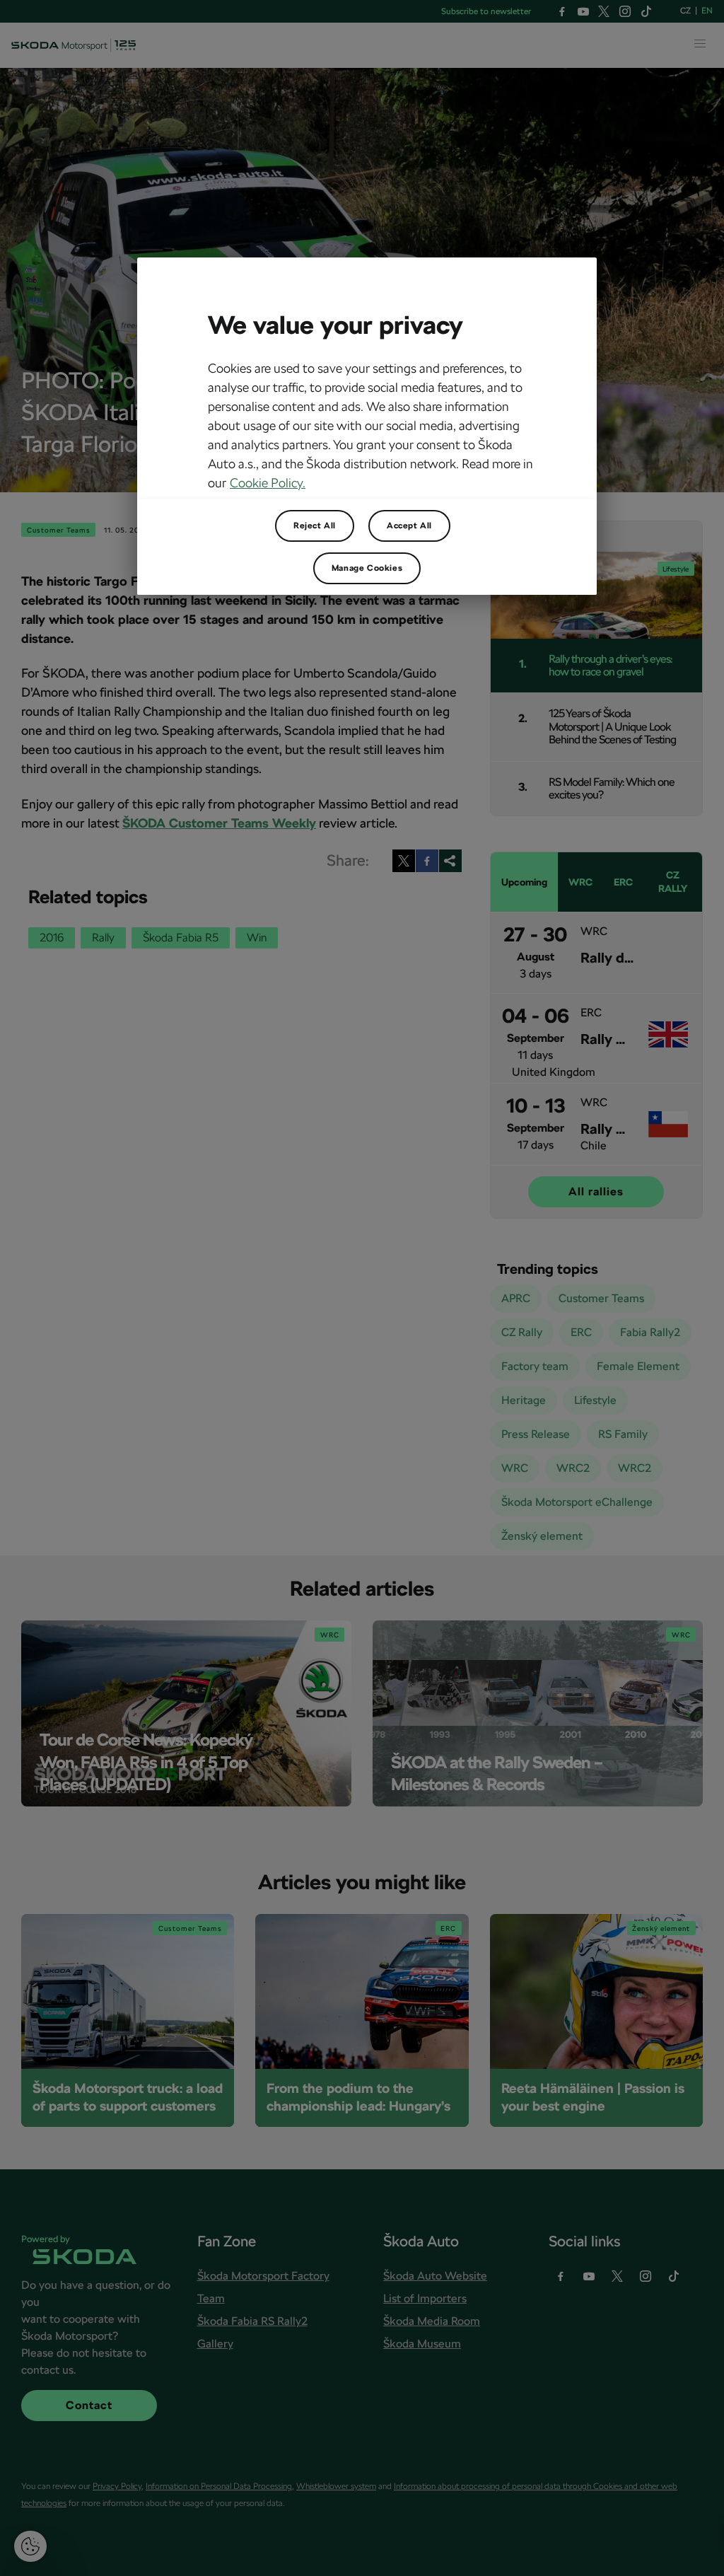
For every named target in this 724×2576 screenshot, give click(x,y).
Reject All (315, 526)
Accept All (409, 526)
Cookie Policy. (268, 483)
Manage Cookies (367, 568)
